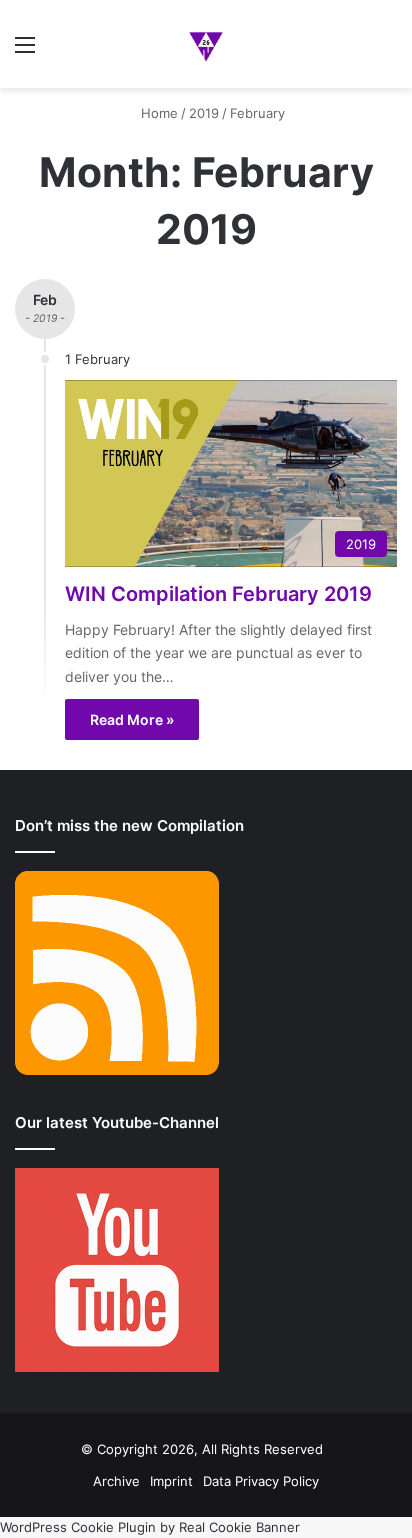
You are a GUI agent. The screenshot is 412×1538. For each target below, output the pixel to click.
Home (157, 113)
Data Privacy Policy (261, 1481)
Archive (116, 1481)
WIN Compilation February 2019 (218, 594)
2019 (204, 113)
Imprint (171, 1481)
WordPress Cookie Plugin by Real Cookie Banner (150, 1527)
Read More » (132, 719)
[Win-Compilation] (206, 44)
